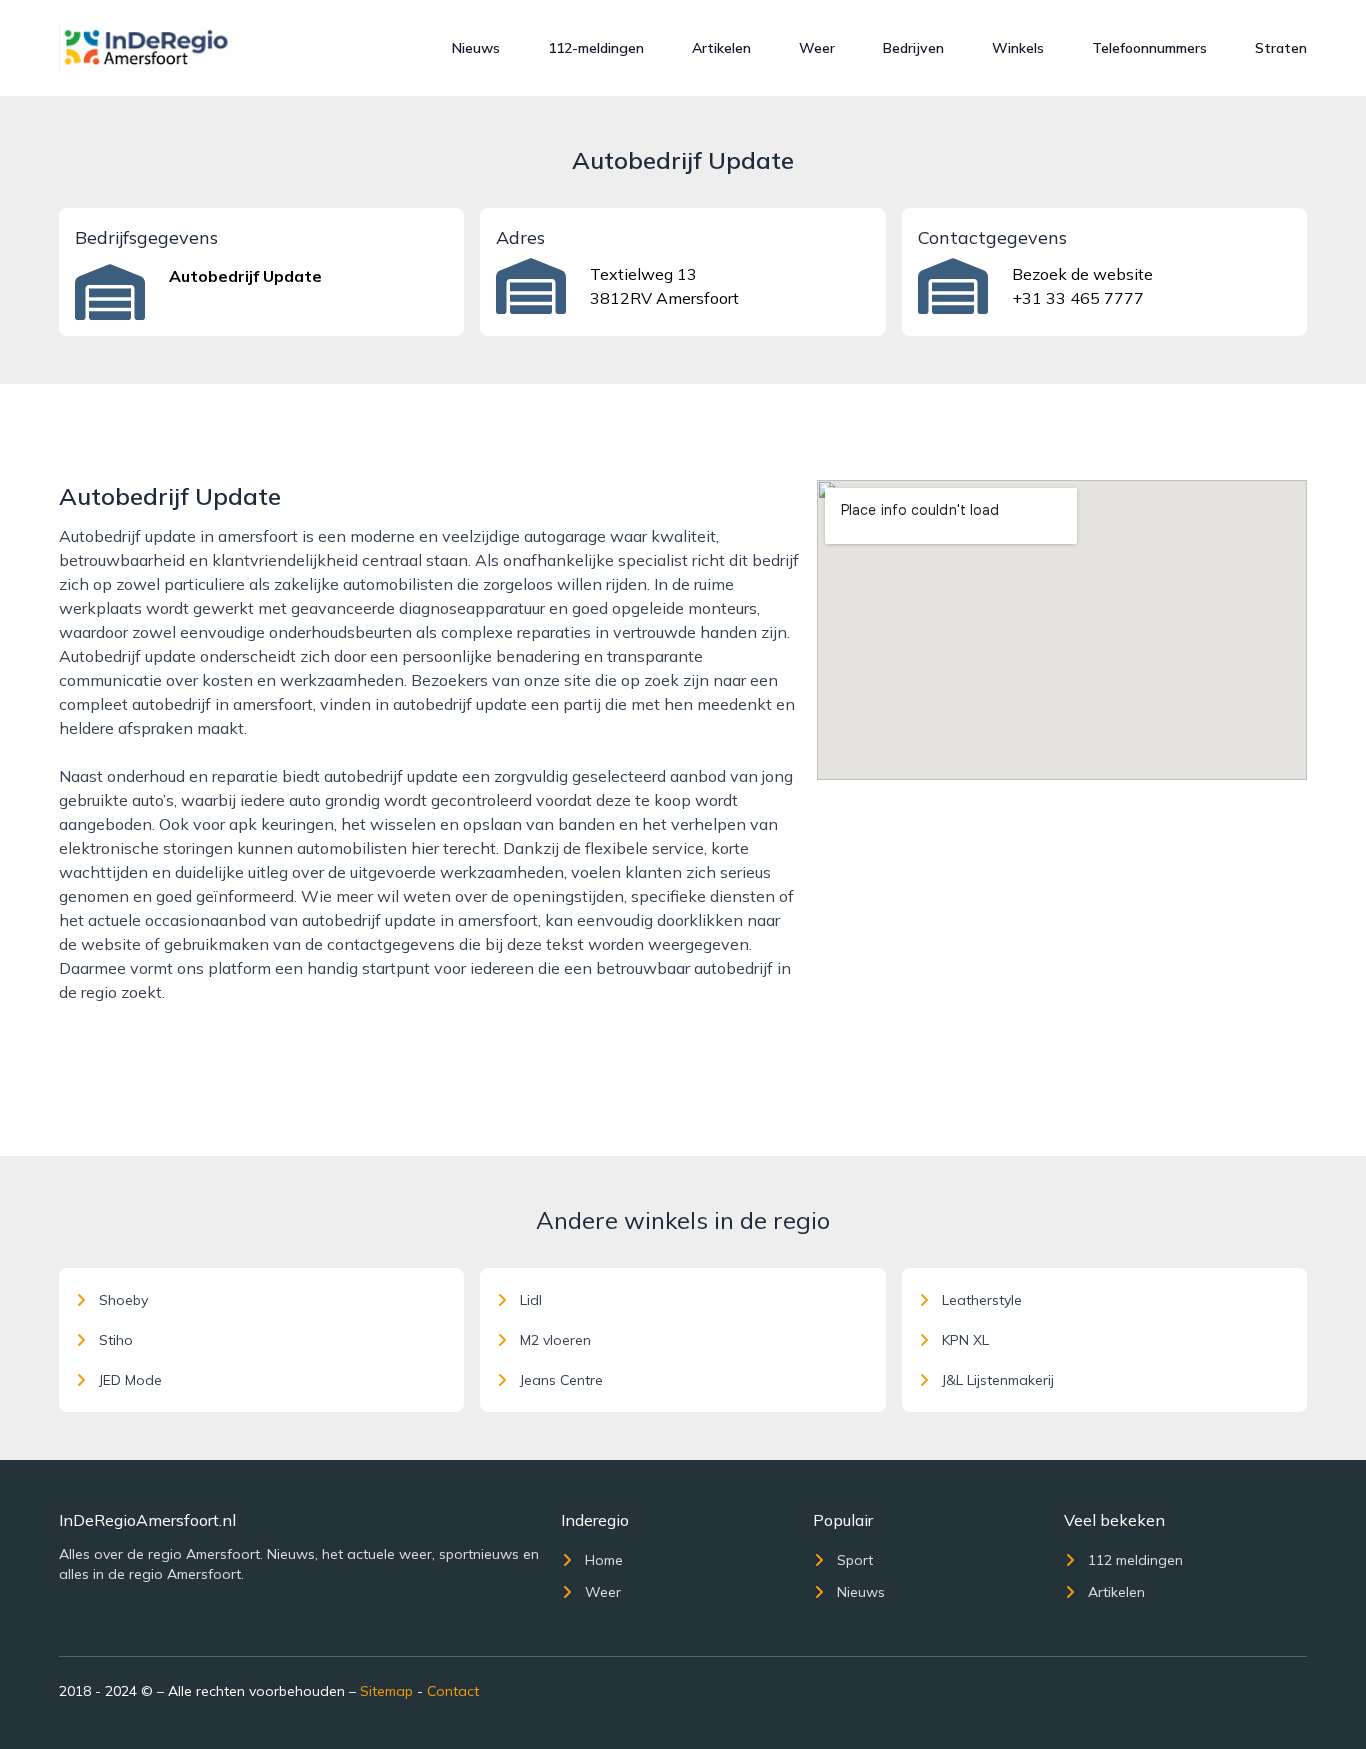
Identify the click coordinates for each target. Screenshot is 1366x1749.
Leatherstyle (982, 1300)
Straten (1281, 48)
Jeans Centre (561, 1380)
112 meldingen (1135, 1560)
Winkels (1018, 48)
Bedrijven (913, 48)
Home (604, 1560)
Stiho (116, 1340)
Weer (817, 48)
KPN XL (965, 1340)
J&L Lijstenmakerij (998, 1380)
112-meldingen (596, 48)
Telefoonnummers (1149, 48)
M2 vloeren (555, 1340)
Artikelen (721, 48)
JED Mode (130, 1380)
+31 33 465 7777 (1078, 298)
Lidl (531, 1300)
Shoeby (123, 1300)
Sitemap (386, 1691)
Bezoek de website (1082, 274)
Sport (855, 1560)
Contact (453, 1691)
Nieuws (476, 48)
